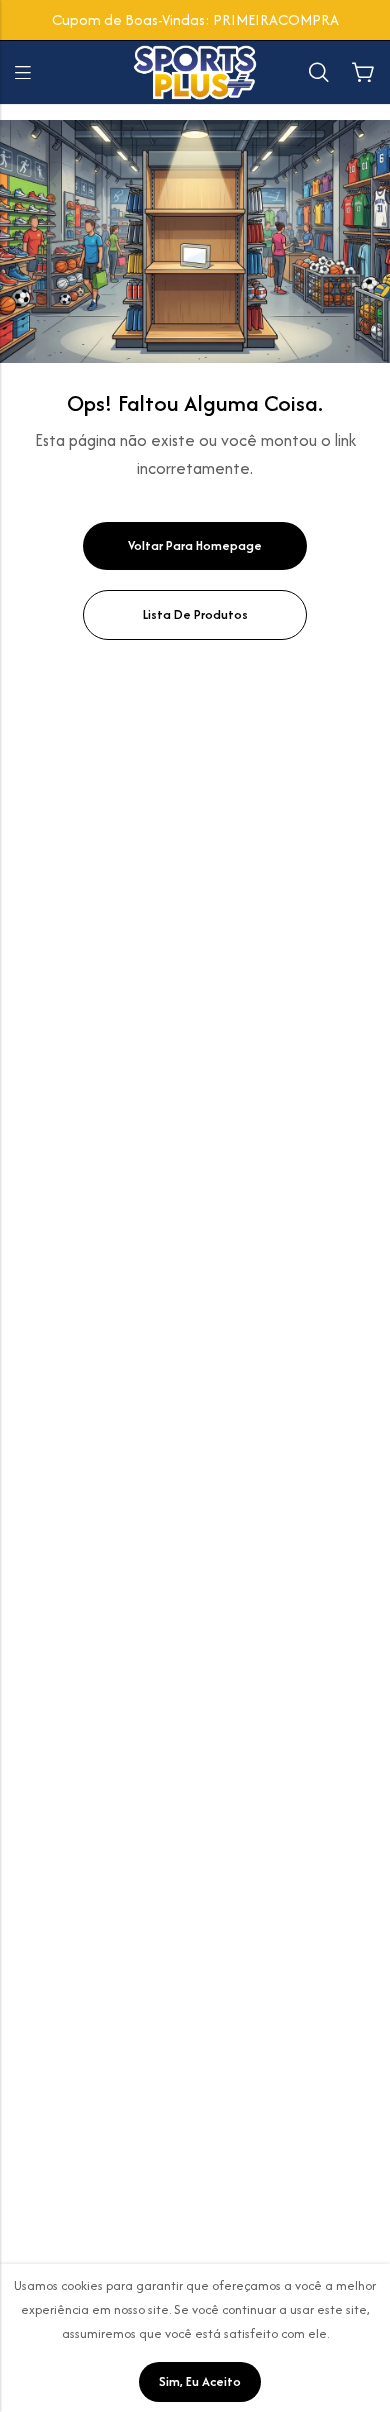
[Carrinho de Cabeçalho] (363, 73)
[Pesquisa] (319, 72)
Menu (23, 73)
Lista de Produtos (195, 614)
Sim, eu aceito (200, 2381)
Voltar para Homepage (195, 545)
